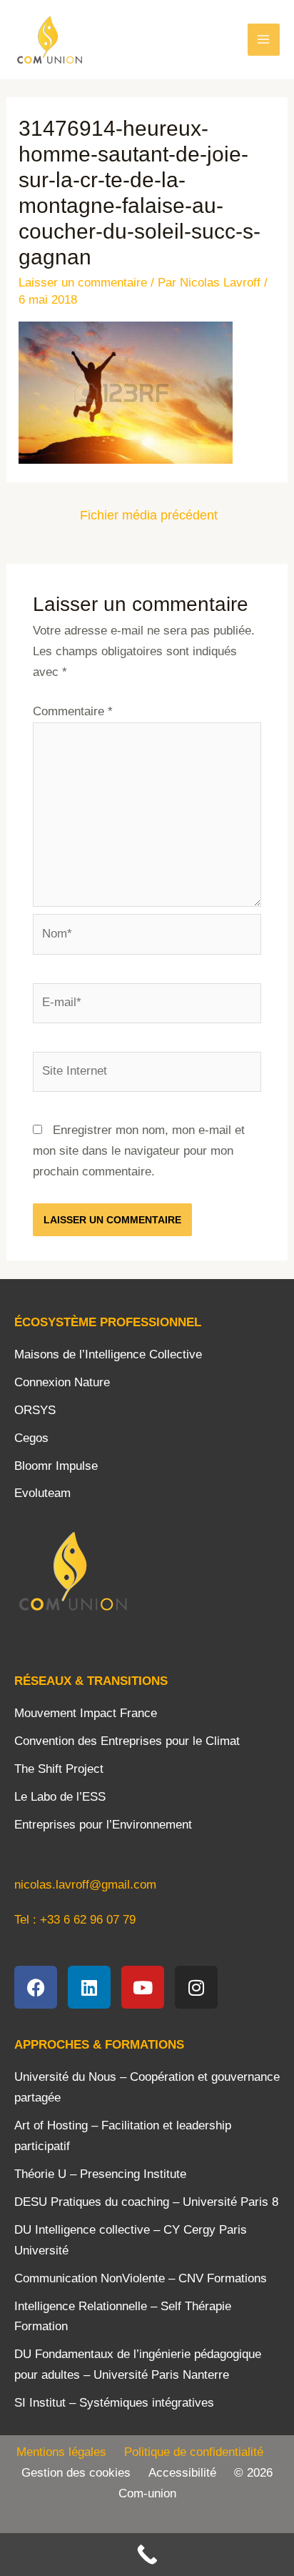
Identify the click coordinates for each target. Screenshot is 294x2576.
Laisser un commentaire (83, 283)
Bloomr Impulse (56, 1466)
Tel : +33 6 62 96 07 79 (75, 1920)
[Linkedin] (89, 1987)
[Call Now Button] (147, 2555)
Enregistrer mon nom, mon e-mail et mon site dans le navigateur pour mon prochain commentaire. (139, 1151)
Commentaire (73, 711)
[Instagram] (196, 1987)
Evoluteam (42, 1493)
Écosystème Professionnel (108, 1322)
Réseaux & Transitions (91, 1681)
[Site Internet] (147, 1074)
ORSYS (35, 1410)
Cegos (31, 1438)
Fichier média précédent (149, 515)
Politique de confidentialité (201, 2452)
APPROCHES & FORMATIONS (99, 2045)
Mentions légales (61, 2452)
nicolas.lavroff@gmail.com (85, 1885)
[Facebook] (36, 1987)
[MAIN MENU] (264, 40)
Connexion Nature (62, 1382)
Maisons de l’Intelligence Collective (108, 1354)
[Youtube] (143, 1987)
